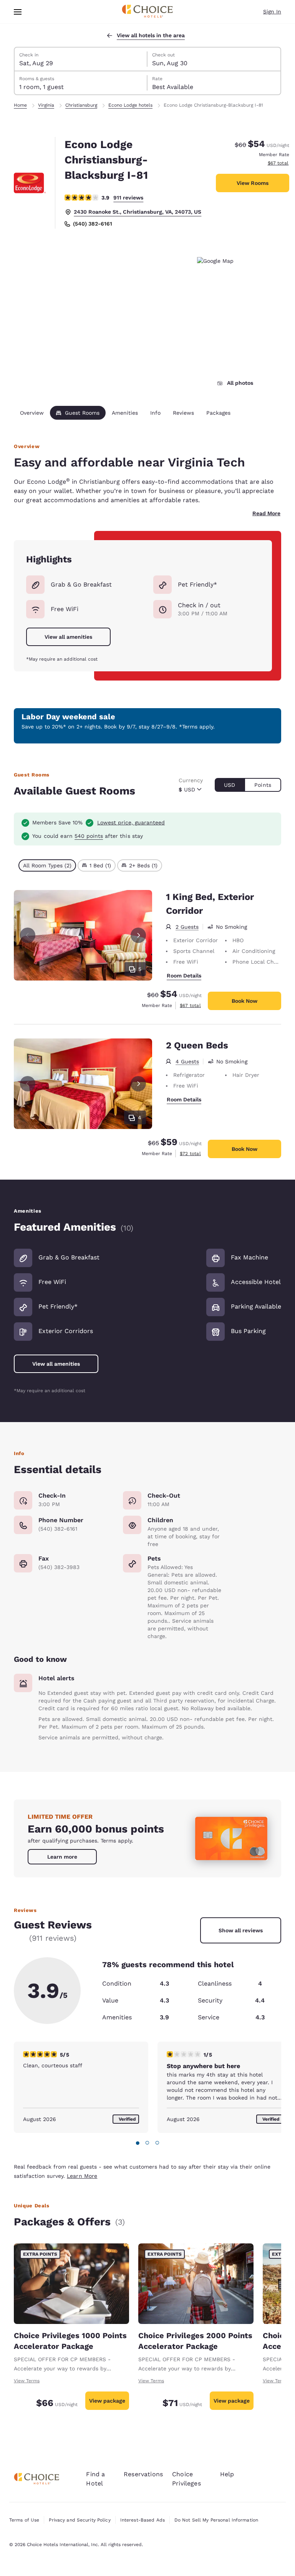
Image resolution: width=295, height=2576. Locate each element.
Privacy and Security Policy (80, 2520)
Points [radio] (263, 785)
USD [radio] (230, 785)
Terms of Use (24, 2520)
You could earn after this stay (88, 836)
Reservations (143, 2474)
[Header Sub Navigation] (18, 12)
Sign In (272, 12)
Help (227, 2474)
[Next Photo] (138, 935)
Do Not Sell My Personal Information (216, 2520)
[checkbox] (47, 865)
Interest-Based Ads (143, 2520)
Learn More (82, 2176)
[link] (62, 1857)
